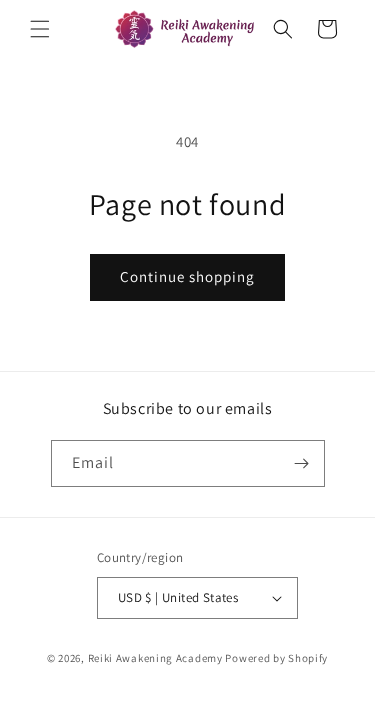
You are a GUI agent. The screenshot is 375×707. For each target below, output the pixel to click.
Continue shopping (187, 276)
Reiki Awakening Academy (155, 658)
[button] (40, 29)
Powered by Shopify (276, 658)
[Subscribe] (302, 463)
